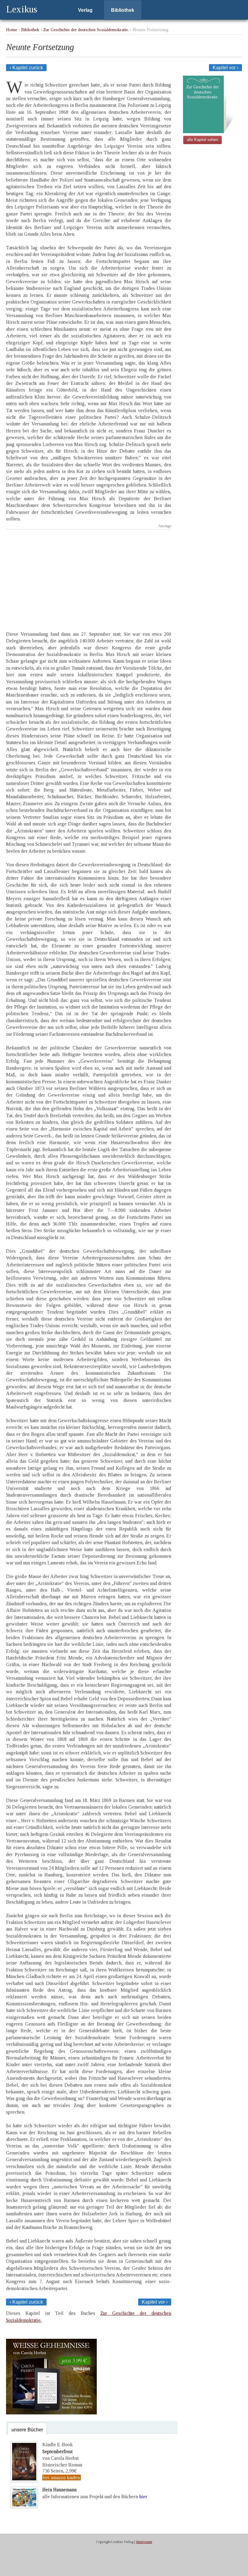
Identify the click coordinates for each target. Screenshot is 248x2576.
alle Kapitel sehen (202, 140)
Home (12, 30)
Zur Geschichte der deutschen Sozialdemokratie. (86, 30)
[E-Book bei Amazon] (51, 2413)
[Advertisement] (89, 575)
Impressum (144, 2542)
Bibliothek (123, 10)
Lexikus (22, 9)
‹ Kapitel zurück (26, 68)
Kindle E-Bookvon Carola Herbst (60, 2451)
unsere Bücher (27, 2430)
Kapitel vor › (225, 68)
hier (143, 2497)
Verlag (85, 10)
